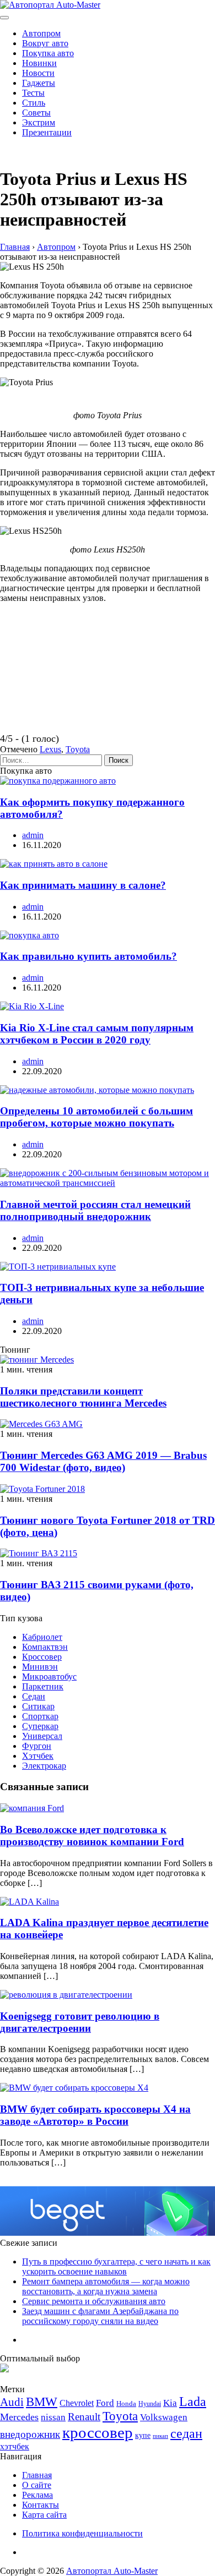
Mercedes (19, 2417)
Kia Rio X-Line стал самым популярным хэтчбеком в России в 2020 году (97, 1034)
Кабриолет (42, 1637)
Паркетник (43, 1686)
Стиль (34, 103)
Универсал (42, 1736)
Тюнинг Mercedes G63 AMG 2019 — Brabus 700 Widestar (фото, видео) (103, 1461)
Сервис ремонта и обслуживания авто (94, 2301)
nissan (53, 2417)
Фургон (37, 1746)
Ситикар (38, 1706)
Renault (84, 2417)
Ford (105, 2403)
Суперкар (40, 1726)
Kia (170, 2403)
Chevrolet (77, 2403)
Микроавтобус (49, 1677)
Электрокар (44, 1766)
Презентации (47, 132)
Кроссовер (42, 1657)
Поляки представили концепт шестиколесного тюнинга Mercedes (83, 1397)
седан (186, 2433)
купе (143, 2435)
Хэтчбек (38, 1756)
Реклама (37, 2495)
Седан (34, 1696)
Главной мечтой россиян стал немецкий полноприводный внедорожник (95, 1210)
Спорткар (40, 1716)
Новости (38, 73)
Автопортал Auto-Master (112, 2571)
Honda (126, 2403)
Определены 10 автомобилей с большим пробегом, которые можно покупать (96, 1117)
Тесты (33, 93)
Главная (37, 2475)
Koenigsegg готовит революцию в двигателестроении (80, 2022)
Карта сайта (44, 2515)
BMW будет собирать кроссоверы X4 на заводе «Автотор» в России (95, 2115)
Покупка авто (48, 53)
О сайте (37, 2485)
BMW (42, 2402)
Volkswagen (164, 2417)
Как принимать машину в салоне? (83, 885)
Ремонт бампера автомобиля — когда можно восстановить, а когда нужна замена (106, 2286)
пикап (160, 2436)
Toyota (78, 749)
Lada (193, 2402)
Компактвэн (45, 1647)
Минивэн (40, 1667)
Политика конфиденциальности (82, 2533)
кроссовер (98, 2432)
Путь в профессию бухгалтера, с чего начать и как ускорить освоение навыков (116, 2266)
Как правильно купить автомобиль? (88, 956)
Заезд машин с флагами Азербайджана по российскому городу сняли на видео (100, 2316)
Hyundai (150, 2404)
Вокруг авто (45, 43)
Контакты (41, 2505)
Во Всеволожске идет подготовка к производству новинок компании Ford (92, 1836)
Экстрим (39, 122)
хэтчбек (15, 2446)
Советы (36, 113)
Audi (12, 2402)
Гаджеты (39, 83)
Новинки (39, 63)
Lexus (50, 749)
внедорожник (30, 2434)
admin (33, 835)
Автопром (41, 33)
